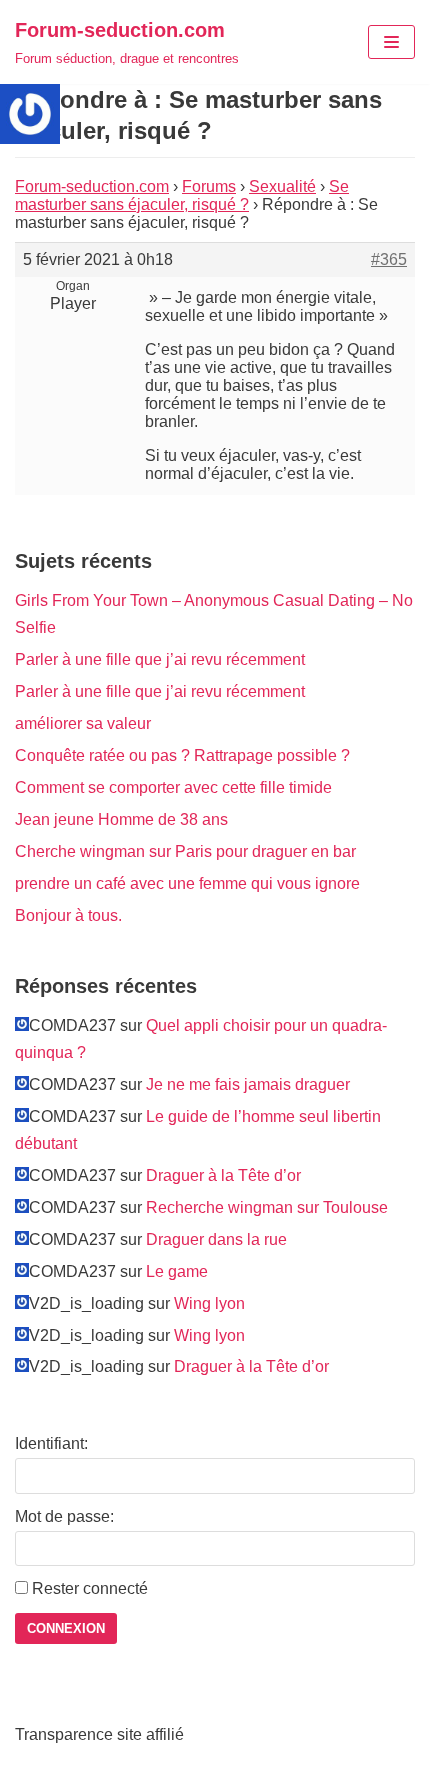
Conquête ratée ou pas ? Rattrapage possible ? (182, 755)
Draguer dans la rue (216, 1239)
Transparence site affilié (99, 1734)
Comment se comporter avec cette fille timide (173, 787)
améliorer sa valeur (83, 723)
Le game (177, 1271)
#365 (389, 259)
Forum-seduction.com (92, 186)
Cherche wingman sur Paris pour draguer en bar (185, 851)
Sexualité (282, 186)
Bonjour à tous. (68, 915)
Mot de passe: (64, 1516)
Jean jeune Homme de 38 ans (121, 819)
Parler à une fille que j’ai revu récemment (160, 659)
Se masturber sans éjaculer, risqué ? (182, 195)
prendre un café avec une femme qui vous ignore (187, 883)
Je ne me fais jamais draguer (248, 1084)
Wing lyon (209, 1303)
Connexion (66, 1628)
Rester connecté (90, 1588)
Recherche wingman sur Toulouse (267, 1207)
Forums (209, 186)
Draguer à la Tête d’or (223, 1175)
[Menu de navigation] (391, 42)
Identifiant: (51, 1443)
